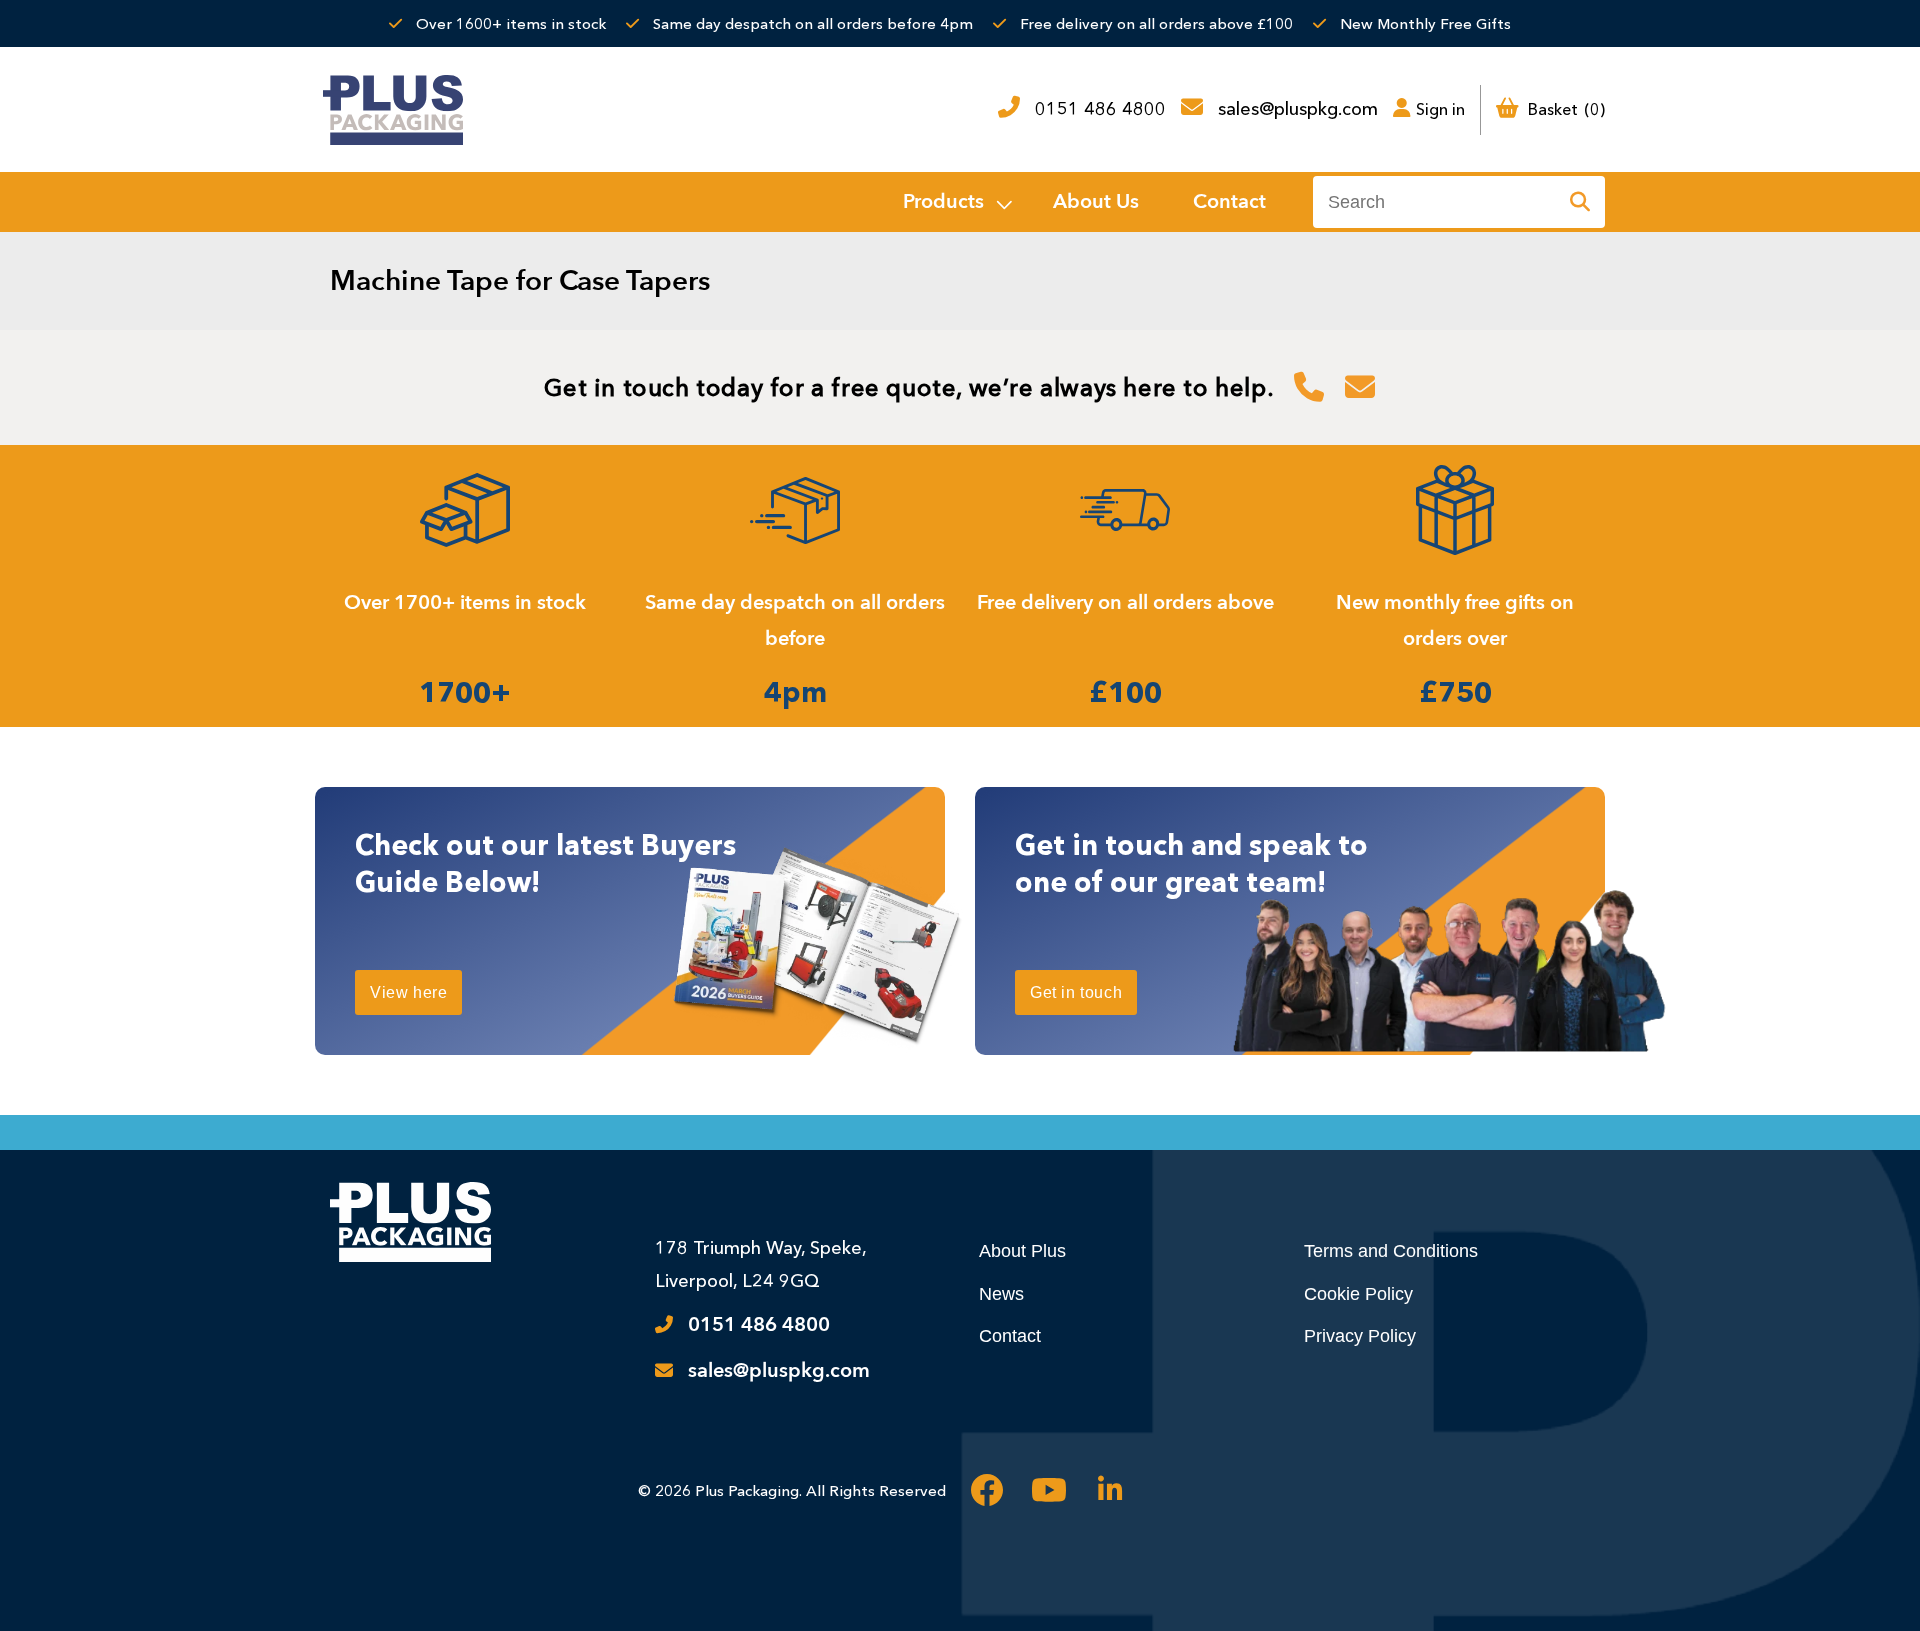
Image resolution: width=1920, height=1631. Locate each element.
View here (408, 992)
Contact (1010, 1336)
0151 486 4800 (1100, 109)
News (1001, 1294)
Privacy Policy (1360, 1336)
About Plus (1022, 1251)
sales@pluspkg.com (1298, 109)
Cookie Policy (1358, 1294)
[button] (956, 202)
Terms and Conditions (1391, 1251)
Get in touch (1076, 992)
